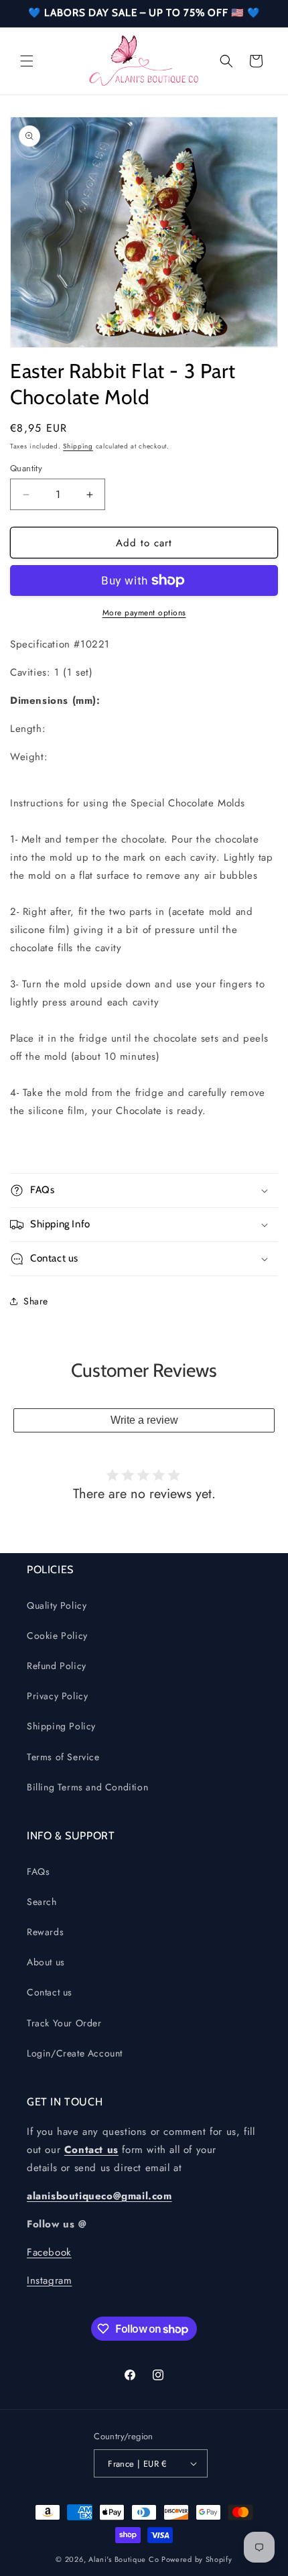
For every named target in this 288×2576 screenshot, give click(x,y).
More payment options (144, 613)
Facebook (49, 2252)
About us (46, 1962)
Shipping (78, 446)
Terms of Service (63, 1757)
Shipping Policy (61, 1726)
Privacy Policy (57, 1696)
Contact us (50, 1992)
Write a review (144, 1420)
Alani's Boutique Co (124, 2559)
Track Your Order (64, 2023)
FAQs (38, 1872)
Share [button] (36, 1301)
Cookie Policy (57, 1636)
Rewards (45, 1932)
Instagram (49, 2280)
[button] (27, 61)
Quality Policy (57, 1605)
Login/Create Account (75, 2053)
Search (42, 1902)
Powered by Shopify (197, 2559)
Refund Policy (57, 1666)
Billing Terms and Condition (87, 1787)
